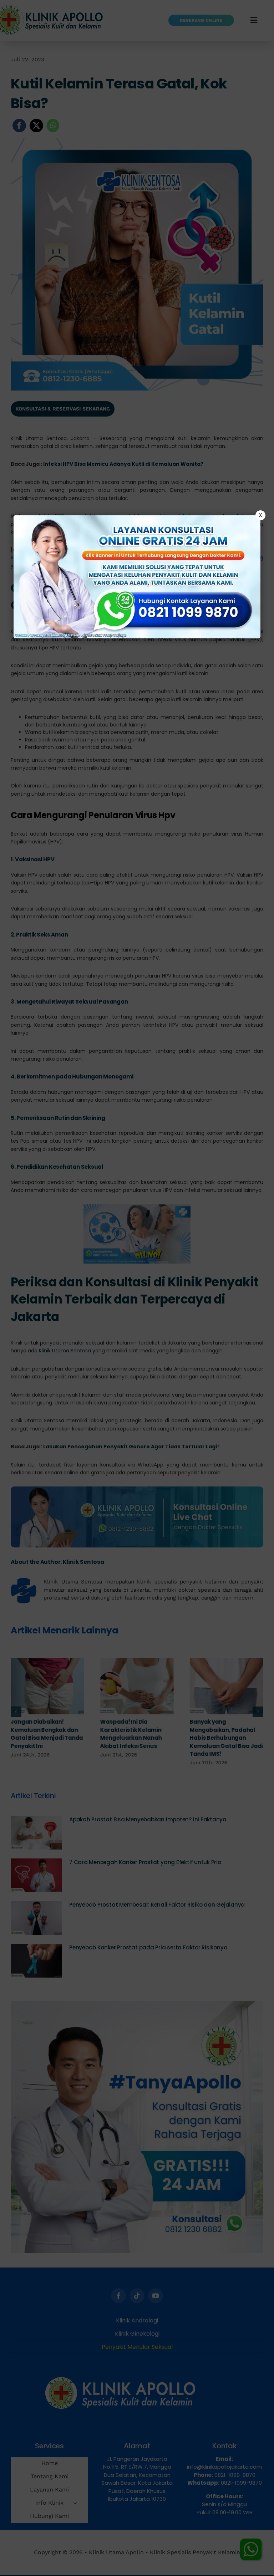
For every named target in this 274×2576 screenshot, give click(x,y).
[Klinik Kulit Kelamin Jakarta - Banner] (137, 577)
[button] (137, 1288)
